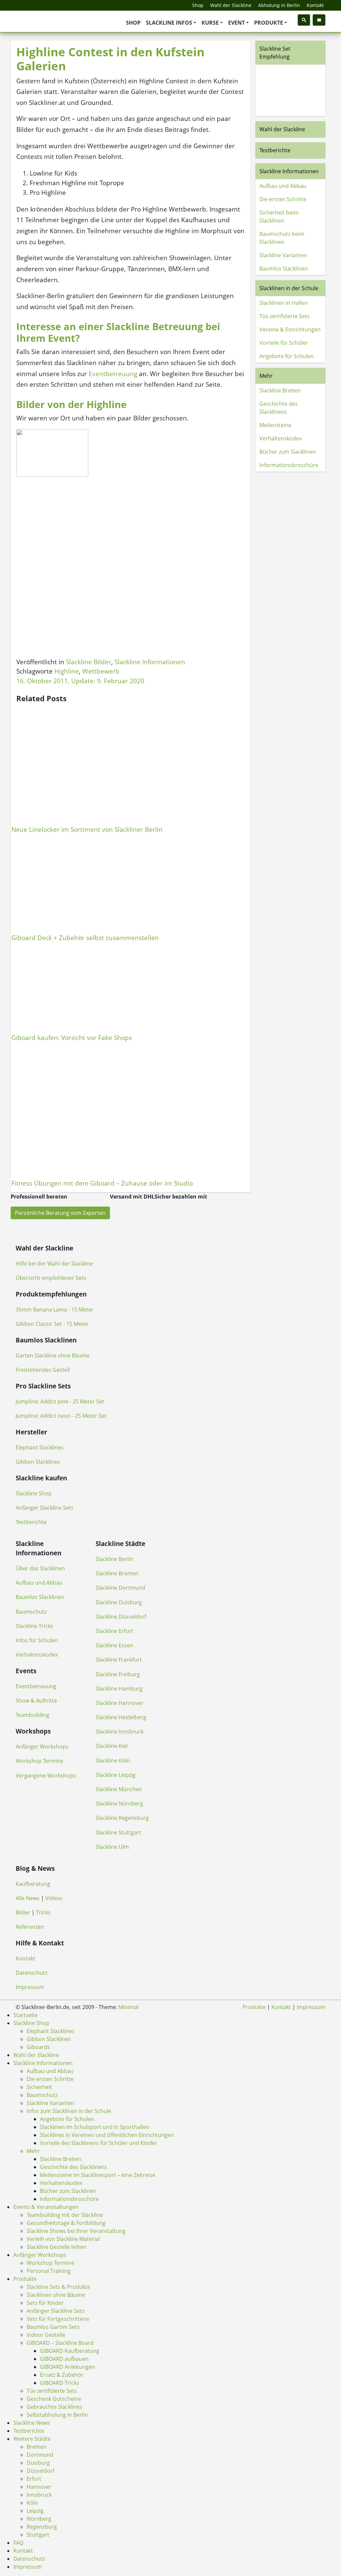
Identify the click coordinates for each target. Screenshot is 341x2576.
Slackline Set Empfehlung (275, 53)
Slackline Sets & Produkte (58, 2287)
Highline (67, 671)
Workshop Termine (39, 1761)
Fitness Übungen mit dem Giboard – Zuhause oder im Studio (102, 1183)
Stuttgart (38, 2535)
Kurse (210, 23)
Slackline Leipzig (116, 1775)
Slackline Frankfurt (119, 1660)
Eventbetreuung (113, 374)
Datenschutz (31, 1973)
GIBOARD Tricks (60, 2383)
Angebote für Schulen (287, 356)
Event (236, 23)
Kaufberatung (33, 1884)
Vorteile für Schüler (284, 343)
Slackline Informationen (150, 662)
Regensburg (42, 2527)
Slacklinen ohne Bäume (56, 2295)
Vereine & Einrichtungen (290, 329)
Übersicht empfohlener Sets (51, 1278)
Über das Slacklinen (40, 1568)
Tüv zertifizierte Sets (285, 316)
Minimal (129, 2007)
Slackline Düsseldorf (121, 1617)
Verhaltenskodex (281, 438)
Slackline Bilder (89, 662)
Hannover (39, 2487)
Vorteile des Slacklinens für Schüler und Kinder (99, 2143)
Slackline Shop (34, 1493)
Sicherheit (39, 2087)
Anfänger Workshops (42, 1747)
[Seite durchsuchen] (304, 20)
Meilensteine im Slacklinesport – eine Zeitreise (98, 2175)
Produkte (269, 23)
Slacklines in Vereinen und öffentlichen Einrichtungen (107, 2135)
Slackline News (32, 2423)
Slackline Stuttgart (118, 1832)
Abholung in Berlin (279, 5)
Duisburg (38, 2463)
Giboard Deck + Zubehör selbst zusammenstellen (85, 938)
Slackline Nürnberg (119, 1803)
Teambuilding (32, 1715)
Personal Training (49, 2271)
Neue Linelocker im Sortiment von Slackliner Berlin (87, 829)
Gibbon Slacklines (38, 1462)
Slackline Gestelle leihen (57, 2247)
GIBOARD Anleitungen (67, 2367)
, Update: (80, 681)
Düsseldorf (40, 2471)
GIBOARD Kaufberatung (70, 2351)
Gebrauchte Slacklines (54, 2407)
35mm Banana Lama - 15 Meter (55, 1309)
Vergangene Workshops (46, 1776)
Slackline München (119, 1789)
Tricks (43, 1912)
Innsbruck (39, 2495)
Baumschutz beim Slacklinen (282, 238)
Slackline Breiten (280, 390)
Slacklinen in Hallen (284, 303)
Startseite (25, 2015)
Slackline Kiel (112, 1746)
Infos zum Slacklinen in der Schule (69, 2111)
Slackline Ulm (112, 1847)
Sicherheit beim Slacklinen (279, 217)
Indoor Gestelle (46, 2335)
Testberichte (275, 150)
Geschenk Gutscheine (54, 2399)
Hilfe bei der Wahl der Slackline (54, 1264)
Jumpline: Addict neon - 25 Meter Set (61, 1416)
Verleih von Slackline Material (63, 2239)
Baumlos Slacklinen (284, 268)
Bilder (23, 1912)
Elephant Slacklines (40, 1447)
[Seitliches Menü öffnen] (319, 20)
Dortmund (40, 2455)
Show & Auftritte (36, 1701)
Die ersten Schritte (283, 199)
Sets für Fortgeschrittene (58, 2319)
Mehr (266, 376)
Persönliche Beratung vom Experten (60, 1213)
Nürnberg (39, 2519)
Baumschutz (31, 1612)
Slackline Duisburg (119, 1602)
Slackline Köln (113, 1761)
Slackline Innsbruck (120, 1732)
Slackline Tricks (34, 1626)
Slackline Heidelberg (121, 1717)
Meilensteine (275, 425)
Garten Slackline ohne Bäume (53, 1355)
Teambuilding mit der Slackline (65, 2215)
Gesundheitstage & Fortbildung (66, 2223)
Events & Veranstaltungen (46, 2207)
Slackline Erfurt (114, 1631)
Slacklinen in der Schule (289, 288)
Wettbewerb (101, 671)
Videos (54, 1898)
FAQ (18, 2543)
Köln (32, 2503)
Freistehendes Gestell (43, 1370)
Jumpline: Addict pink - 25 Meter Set (60, 1401)
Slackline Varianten (283, 255)
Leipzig (35, 2511)
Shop (198, 5)
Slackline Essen (114, 1645)
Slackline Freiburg (118, 1674)
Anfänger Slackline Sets (45, 1508)
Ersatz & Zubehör (62, 2375)
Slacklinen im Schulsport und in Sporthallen (95, 2127)
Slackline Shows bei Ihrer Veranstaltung (76, 2231)
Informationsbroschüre (289, 465)
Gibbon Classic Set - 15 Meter (52, 1324)
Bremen (37, 2447)
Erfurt (34, 2479)
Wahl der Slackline (231, 5)
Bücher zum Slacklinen (288, 452)
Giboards (38, 2047)
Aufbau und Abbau (283, 186)
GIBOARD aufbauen (64, 2359)
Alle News (28, 1898)
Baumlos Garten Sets (53, 2327)
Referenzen (30, 1927)
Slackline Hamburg (119, 1689)
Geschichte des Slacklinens (279, 408)
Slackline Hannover (120, 1703)
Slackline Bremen (117, 1573)
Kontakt (315, 5)
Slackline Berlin (114, 1559)
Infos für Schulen (37, 1640)
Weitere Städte (32, 2439)
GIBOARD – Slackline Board (60, 2343)
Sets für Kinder (45, 2303)
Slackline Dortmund (120, 1588)
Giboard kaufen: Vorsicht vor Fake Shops (72, 1037)
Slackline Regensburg (122, 1818)
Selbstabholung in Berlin (57, 2415)
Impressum (30, 1987)
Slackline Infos (169, 23)
